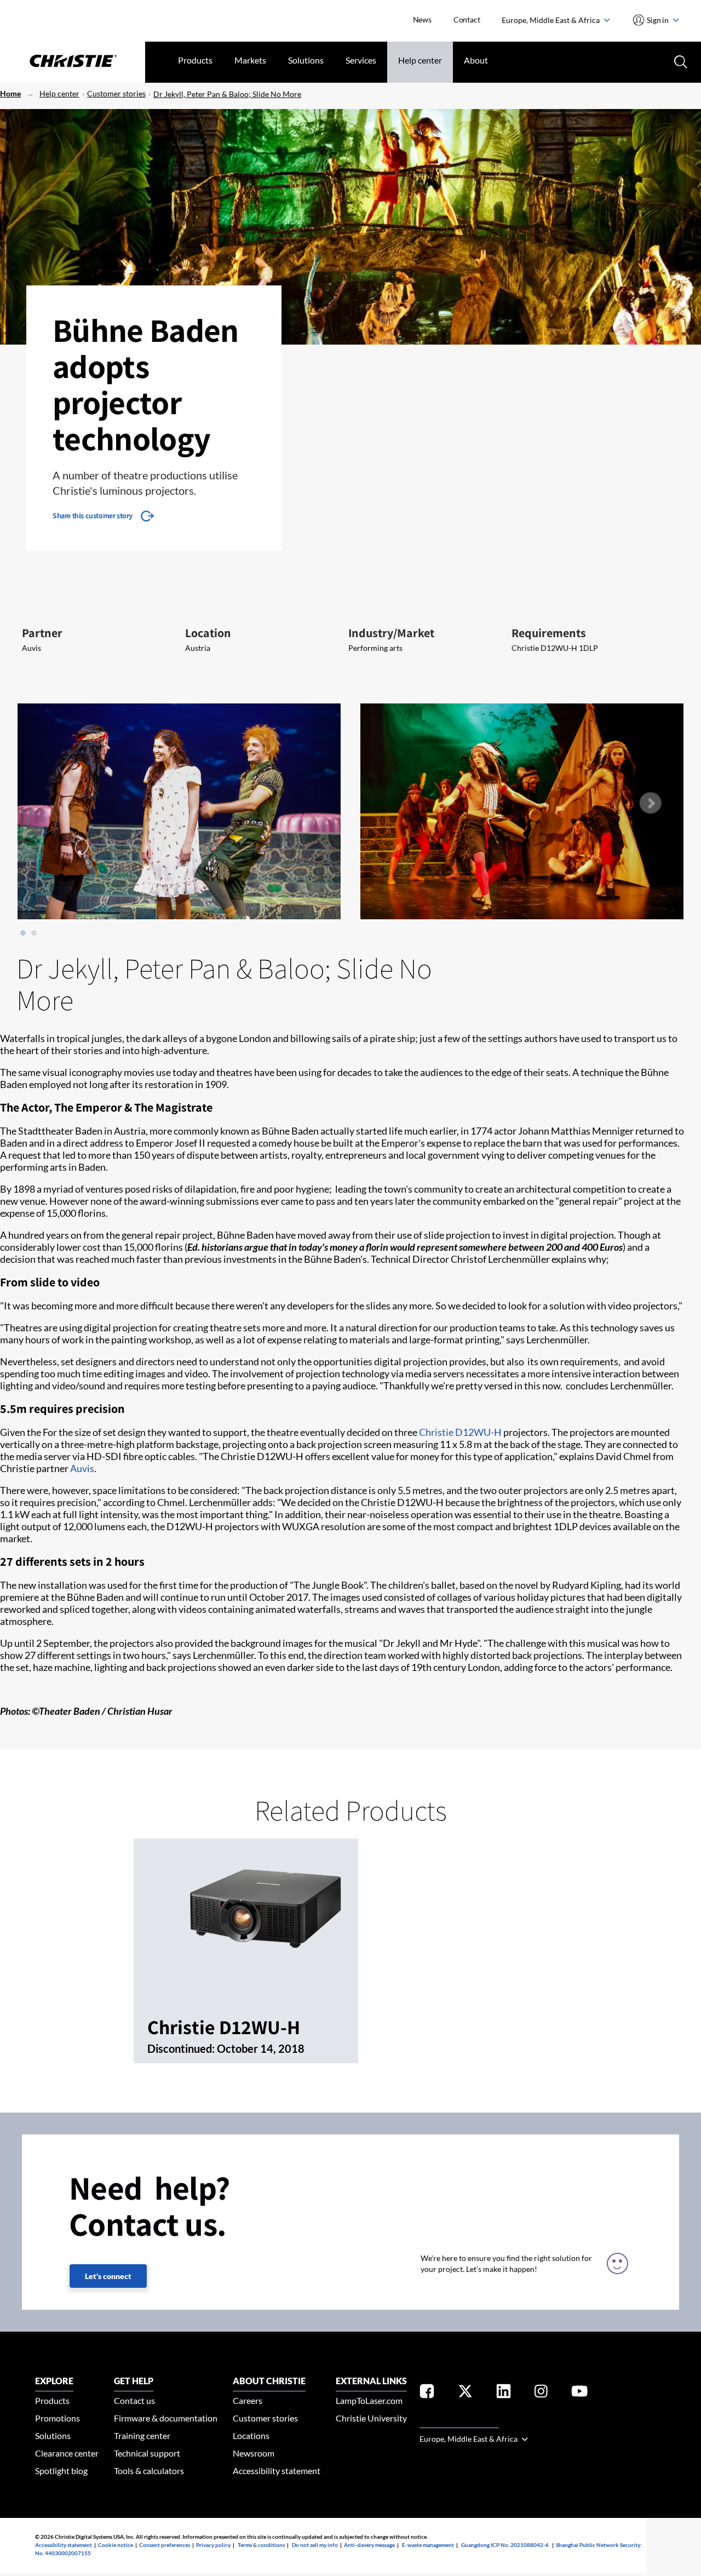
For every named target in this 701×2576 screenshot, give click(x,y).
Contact (467, 19)
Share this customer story (93, 516)
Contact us (134, 2400)
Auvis (82, 1468)
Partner (42, 633)
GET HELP (134, 2381)
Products (195, 60)
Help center (420, 60)
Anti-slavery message (369, 2545)
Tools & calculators (149, 2471)
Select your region (459, 2421)
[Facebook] (427, 2393)
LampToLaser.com (369, 2400)
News (422, 19)
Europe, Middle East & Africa (551, 20)
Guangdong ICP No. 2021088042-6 (505, 2545)
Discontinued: (182, 2048)
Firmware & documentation (166, 2418)
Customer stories (116, 93)
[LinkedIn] (504, 2393)
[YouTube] (579, 2393)
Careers (248, 2400)
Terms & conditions (261, 2545)
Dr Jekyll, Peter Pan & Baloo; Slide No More (227, 94)
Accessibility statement (277, 2471)
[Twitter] (465, 2393)
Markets (250, 60)
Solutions (306, 60)
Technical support (147, 2453)
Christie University (371, 2418)
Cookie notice (116, 2545)
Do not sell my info (315, 2545)
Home (10, 93)
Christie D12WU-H (460, 1432)
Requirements (549, 633)
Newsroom (254, 2453)
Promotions (58, 2418)
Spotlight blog (61, 2471)
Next (650, 803)
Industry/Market (391, 633)
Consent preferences (165, 2545)
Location (208, 633)
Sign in (658, 20)
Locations (251, 2435)
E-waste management (428, 2545)
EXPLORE (54, 2381)
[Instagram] (541, 2393)
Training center (142, 2435)
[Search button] (680, 61)
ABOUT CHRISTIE (269, 2381)
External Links (371, 2381)
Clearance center (67, 2453)
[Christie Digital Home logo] (73, 62)
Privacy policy (213, 2545)
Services (361, 60)
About (476, 60)
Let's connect (108, 2276)
